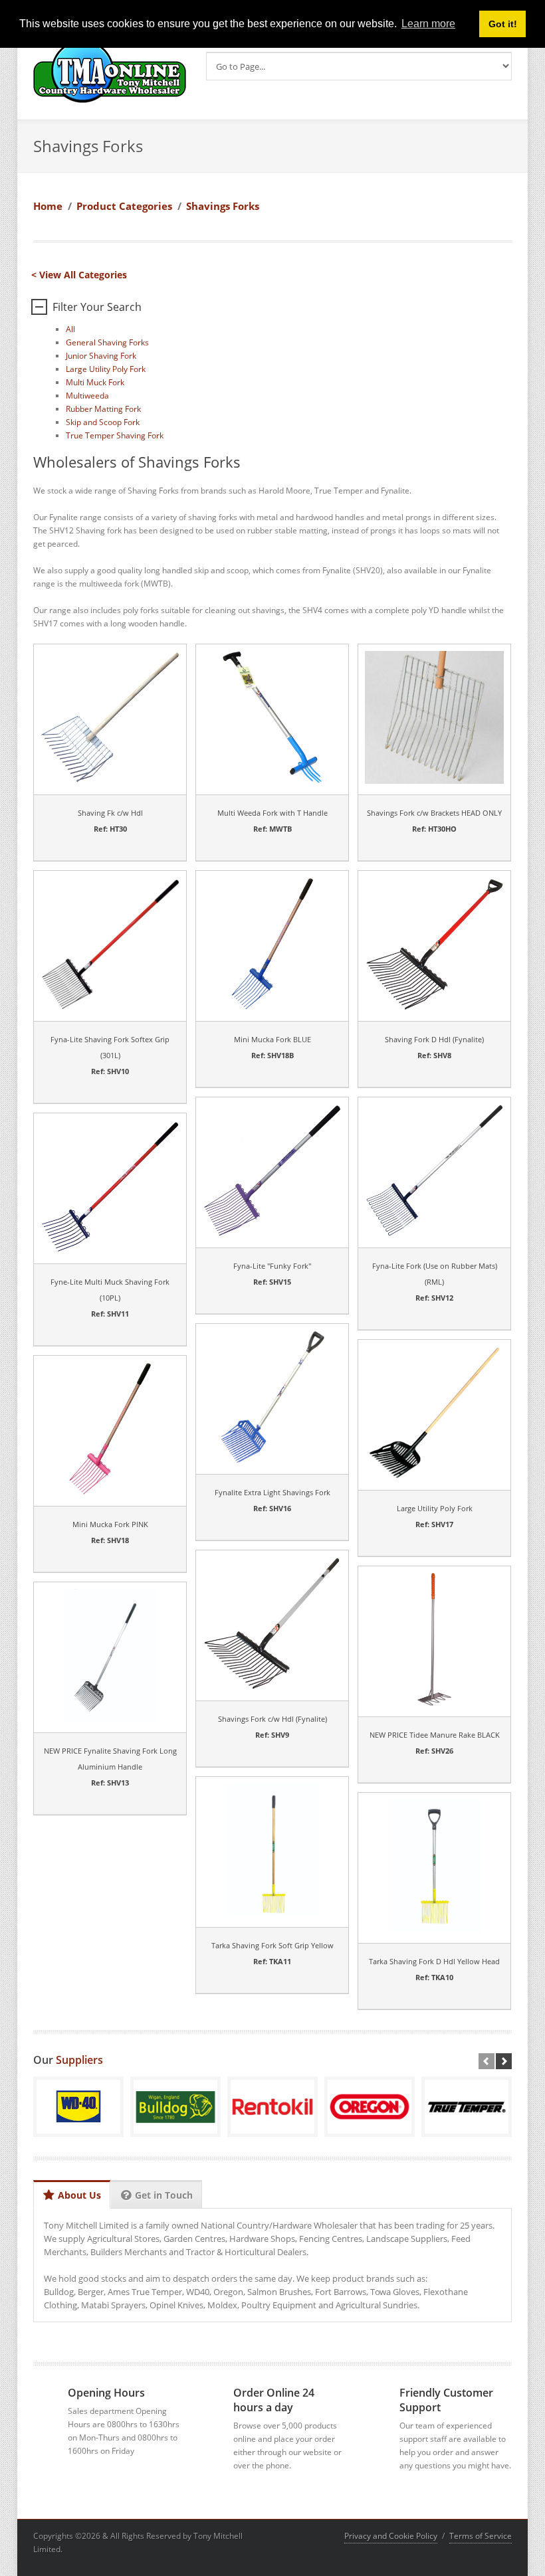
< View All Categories (79, 275)
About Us (79, 2195)
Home (48, 206)
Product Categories (124, 206)
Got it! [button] (503, 24)
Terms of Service (481, 2536)
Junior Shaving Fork (101, 356)
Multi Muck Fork (95, 382)
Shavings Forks (223, 206)
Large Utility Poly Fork (106, 369)
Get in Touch (164, 2195)
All (70, 329)
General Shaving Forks (107, 342)
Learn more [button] (428, 24)
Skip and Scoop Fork (103, 422)
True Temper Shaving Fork (115, 435)
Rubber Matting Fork (103, 409)
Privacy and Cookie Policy (391, 2536)
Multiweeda (87, 396)
